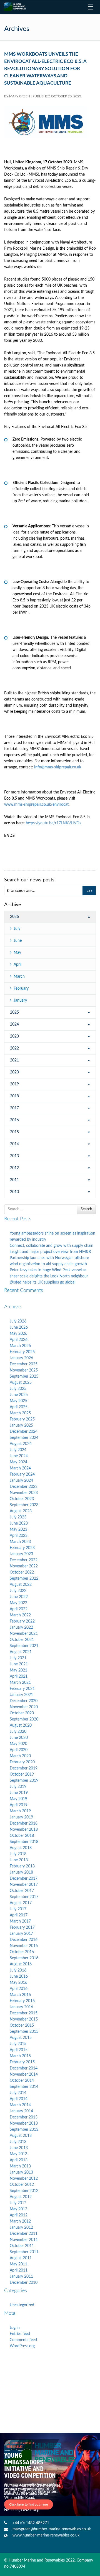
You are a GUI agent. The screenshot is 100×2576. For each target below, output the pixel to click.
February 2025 (22, 1419)
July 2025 (18, 1389)
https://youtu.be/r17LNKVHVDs (53, 823)
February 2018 (22, 1866)
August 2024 (21, 1444)
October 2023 (22, 1499)
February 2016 (22, 2001)
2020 (14, 1072)
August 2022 (21, 1585)
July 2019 (18, 1787)
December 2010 (24, 2283)
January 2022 (21, 1628)
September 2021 (24, 1646)
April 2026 (19, 1340)
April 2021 (19, 1677)
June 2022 (19, 1597)
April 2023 (19, 1536)
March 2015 (20, 2056)
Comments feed (23, 2340)
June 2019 (19, 1793)
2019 (14, 1084)
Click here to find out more (29, 2504)
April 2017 (19, 1915)
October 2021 (22, 1640)
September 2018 (24, 1842)
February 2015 (22, 2062)
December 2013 (24, 2117)
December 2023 (24, 1487)
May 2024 (18, 1462)
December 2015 (24, 2013)
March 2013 (20, 2166)
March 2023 (20, 1542)
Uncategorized (22, 2305)
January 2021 (21, 1695)
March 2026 (20, 1346)
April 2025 (19, 1407)
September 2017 (24, 1897)
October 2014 (22, 2081)
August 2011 (21, 2258)
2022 (14, 1048)
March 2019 (20, 1811)
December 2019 (24, 1768)
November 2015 (24, 2019)
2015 (14, 1132)
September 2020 (24, 1719)
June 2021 (19, 1664)
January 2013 (21, 2172)
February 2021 (22, 1689)
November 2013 (24, 2123)
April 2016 (19, 1989)
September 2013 (24, 2130)
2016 (14, 1120)
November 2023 (24, 1493)
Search (86, 1209)
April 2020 (19, 1750)
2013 (14, 1156)
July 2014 (18, 2093)
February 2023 (22, 1548)
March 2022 (20, 1615)
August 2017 (21, 1903)
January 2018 (21, 1872)
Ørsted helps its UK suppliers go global (42, 1282)
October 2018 (22, 1836)
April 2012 (19, 2215)
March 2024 (20, 1468)
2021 (14, 1060)
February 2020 (22, 1762)
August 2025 (21, 1383)
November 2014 (24, 2074)
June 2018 (19, 1860)
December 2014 (24, 2068)
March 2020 (20, 1756)
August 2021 (21, 1652)
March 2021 (20, 1683)
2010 (14, 1192)
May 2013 (18, 2154)
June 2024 (19, 1456)
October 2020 (22, 1713)
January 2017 (21, 1934)
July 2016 (18, 1970)
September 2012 (24, 2191)
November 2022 (24, 1566)
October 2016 (22, 1952)
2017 (14, 1108)
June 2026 (19, 1328)
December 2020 (24, 1701)
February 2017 (22, 1928)
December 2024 (24, 1432)
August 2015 (21, 2038)
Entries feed (20, 2334)
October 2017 (22, 1891)
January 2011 (21, 2277)
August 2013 (21, 2136)
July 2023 (18, 1517)
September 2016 (24, 1958)
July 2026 (18, 1321)
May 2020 (18, 1744)
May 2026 (18, 1334)
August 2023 (21, 1511)
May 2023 (18, 1530)
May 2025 (18, 1401)
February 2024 (22, 1474)
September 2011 (24, 2252)
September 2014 (24, 2087)
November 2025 (24, 1370)
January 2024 (21, 1481)
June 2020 (19, 1738)
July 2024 (18, 1450)
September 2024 (24, 1438)
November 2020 (24, 1707)
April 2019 (19, 1805)
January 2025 (21, 1425)
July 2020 (18, 1732)
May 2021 (18, 1670)
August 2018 (21, 1848)
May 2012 (18, 2209)
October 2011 (22, 2246)
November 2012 (24, 2179)
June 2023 (19, 1523)
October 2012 (22, 2185)
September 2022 (24, 1579)
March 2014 (20, 2105)
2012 (14, 1168)
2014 (14, 1144)
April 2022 (19, 1609)
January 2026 (21, 1358)
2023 (14, 1036)
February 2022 (22, 1621)
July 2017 (18, 1909)
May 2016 (18, 1983)
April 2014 (19, 2099)
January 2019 (21, 1817)
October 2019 (22, 1774)
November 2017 (24, 1885)
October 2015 (22, 2026)
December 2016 (24, 1940)
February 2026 (22, 1352)
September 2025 (24, 1377)
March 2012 (20, 2221)
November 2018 (24, 1830)
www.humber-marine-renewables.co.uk (46, 2535)
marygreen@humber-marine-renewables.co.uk (52, 2529)
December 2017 (24, 1879)
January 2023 (21, 1554)
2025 (14, 1012)
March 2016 (20, 1995)
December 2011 (24, 2234)
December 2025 (24, 1364)
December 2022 (24, 1560)
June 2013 (19, 2148)
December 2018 (24, 1823)
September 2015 (24, 2032)
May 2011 (18, 2264)
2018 (14, 1096)
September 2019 (24, 1781)
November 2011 (24, 2240)
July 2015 (18, 2044)
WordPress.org (22, 2346)
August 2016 (21, 1964)
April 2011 (19, 2270)
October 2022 (22, 1572)
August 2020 (21, 1725)
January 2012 (21, 2228)
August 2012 (21, 2197)
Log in (15, 2328)
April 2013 (19, 2160)
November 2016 (24, 1946)
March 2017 (20, 1921)
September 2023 (24, 1505)
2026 (14, 917)
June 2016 (19, 1977)
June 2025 (19, 1395)
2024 (14, 1024)
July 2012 (18, 2203)
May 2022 (18, 1603)
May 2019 (18, 1799)
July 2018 (18, 1854)
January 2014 (21, 2111)
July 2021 (18, 1658)
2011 (14, 1180)
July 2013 (18, 2142)
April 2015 (19, 2050)
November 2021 (24, 1634)
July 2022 (18, 1591)
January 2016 (21, 2007)
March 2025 (20, 1413)
